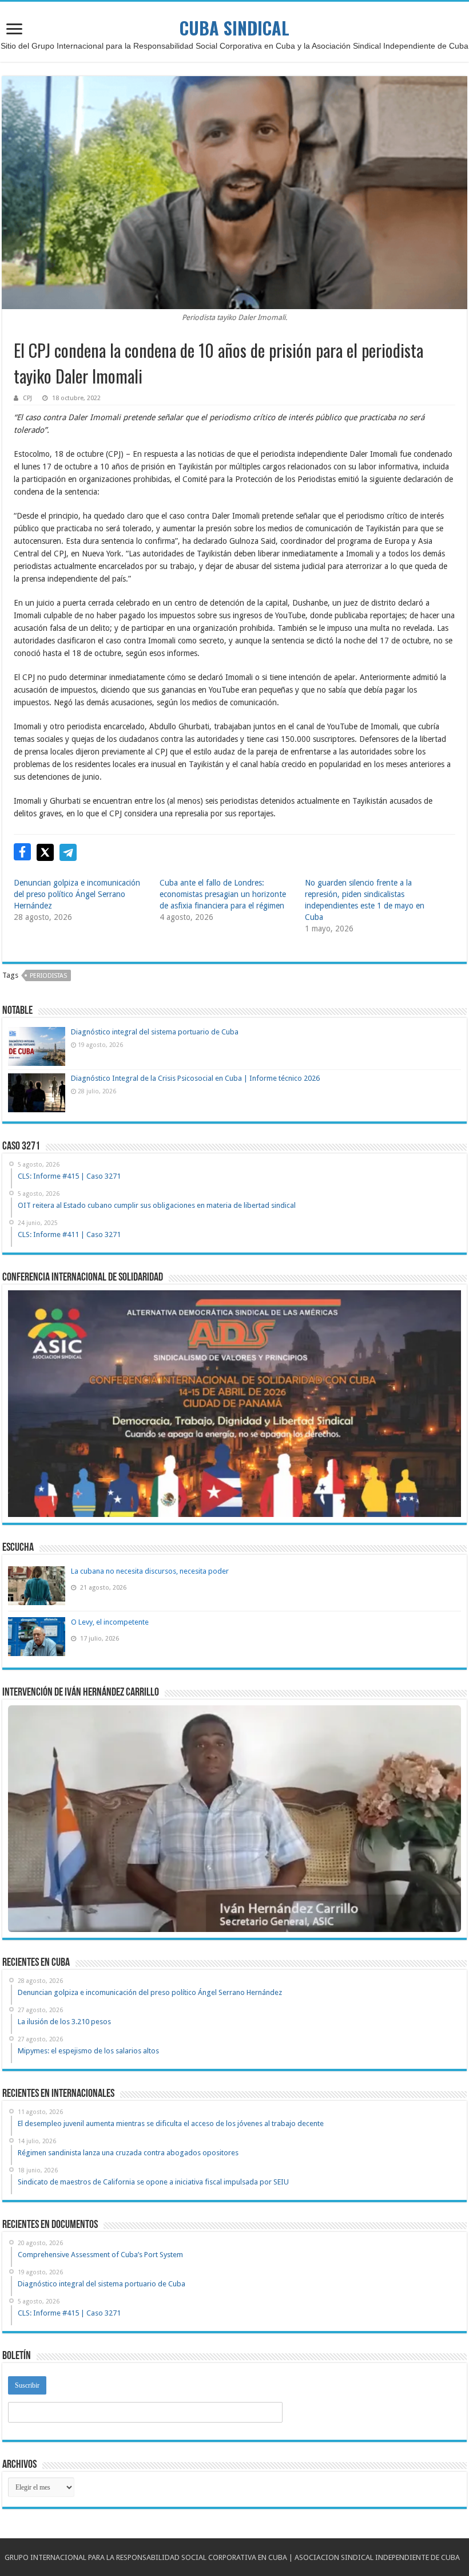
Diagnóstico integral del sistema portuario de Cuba (155, 1032)
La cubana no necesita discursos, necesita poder (150, 1571)
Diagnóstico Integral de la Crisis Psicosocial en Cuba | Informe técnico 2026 (195, 1078)
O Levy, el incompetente (110, 1622)
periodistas (48, 976)
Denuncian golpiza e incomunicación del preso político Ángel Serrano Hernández (77, 894)
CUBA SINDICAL (234, 28)
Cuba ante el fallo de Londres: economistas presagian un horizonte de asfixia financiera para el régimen (223, 894)
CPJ (27, 398)
